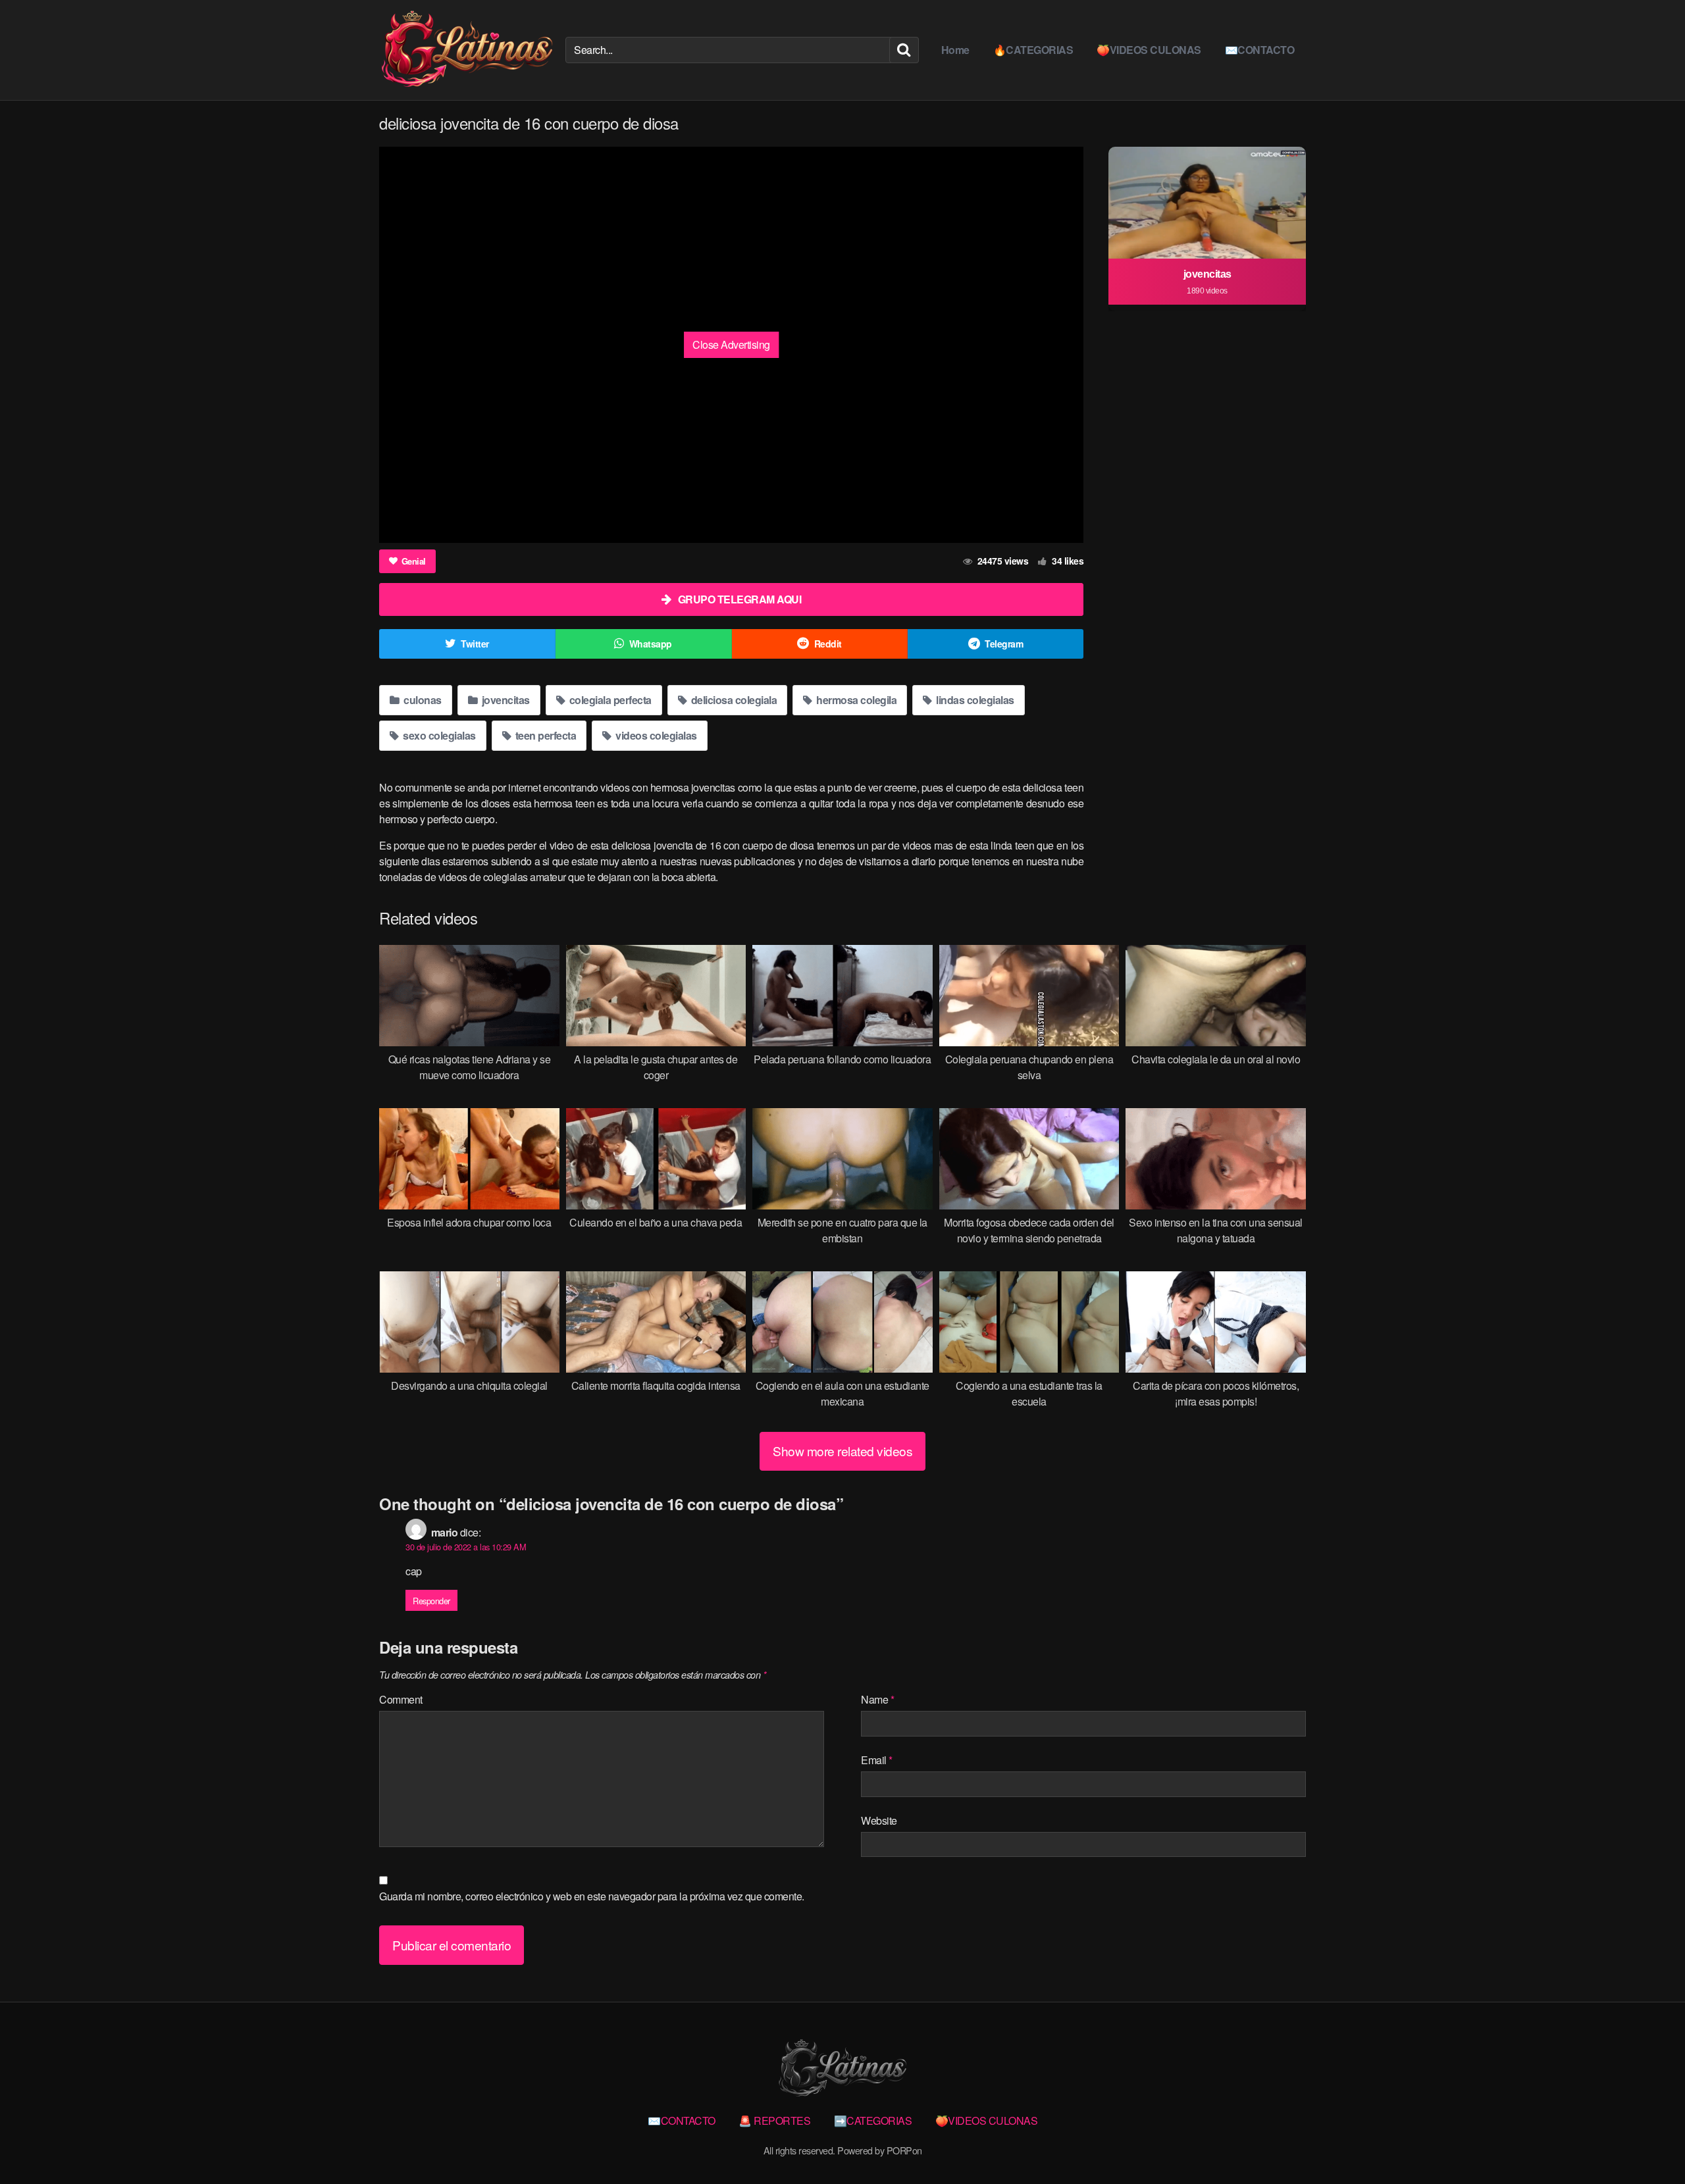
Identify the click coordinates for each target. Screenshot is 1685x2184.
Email (877, 1760)
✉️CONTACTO (1260, 50)
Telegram (1004, 644)
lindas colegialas (974, 700)
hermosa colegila (856, 700)
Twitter (475, 644)
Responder (431, 1601)
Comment (401, 1699)
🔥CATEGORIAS (1033, 50)
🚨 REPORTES (774, 2121)
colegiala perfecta (609, 700)
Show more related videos (842, 1451)
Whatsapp (651, 644)
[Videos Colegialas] (467, 50)
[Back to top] (1649, 2142)
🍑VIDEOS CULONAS (1149, 50)
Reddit (828, 644)
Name (877, 1699)
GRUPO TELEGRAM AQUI (740, 599)
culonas (422, 700)
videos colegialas (655, 735)
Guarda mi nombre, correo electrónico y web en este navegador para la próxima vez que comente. (592, 1896)
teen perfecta (544, 735)
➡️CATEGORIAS (873, 2121)
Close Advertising (731, 344)
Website (879, 1820)
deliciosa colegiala (733, 700)
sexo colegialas (438, 735)
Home (955, 50)
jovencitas (505, 700)
